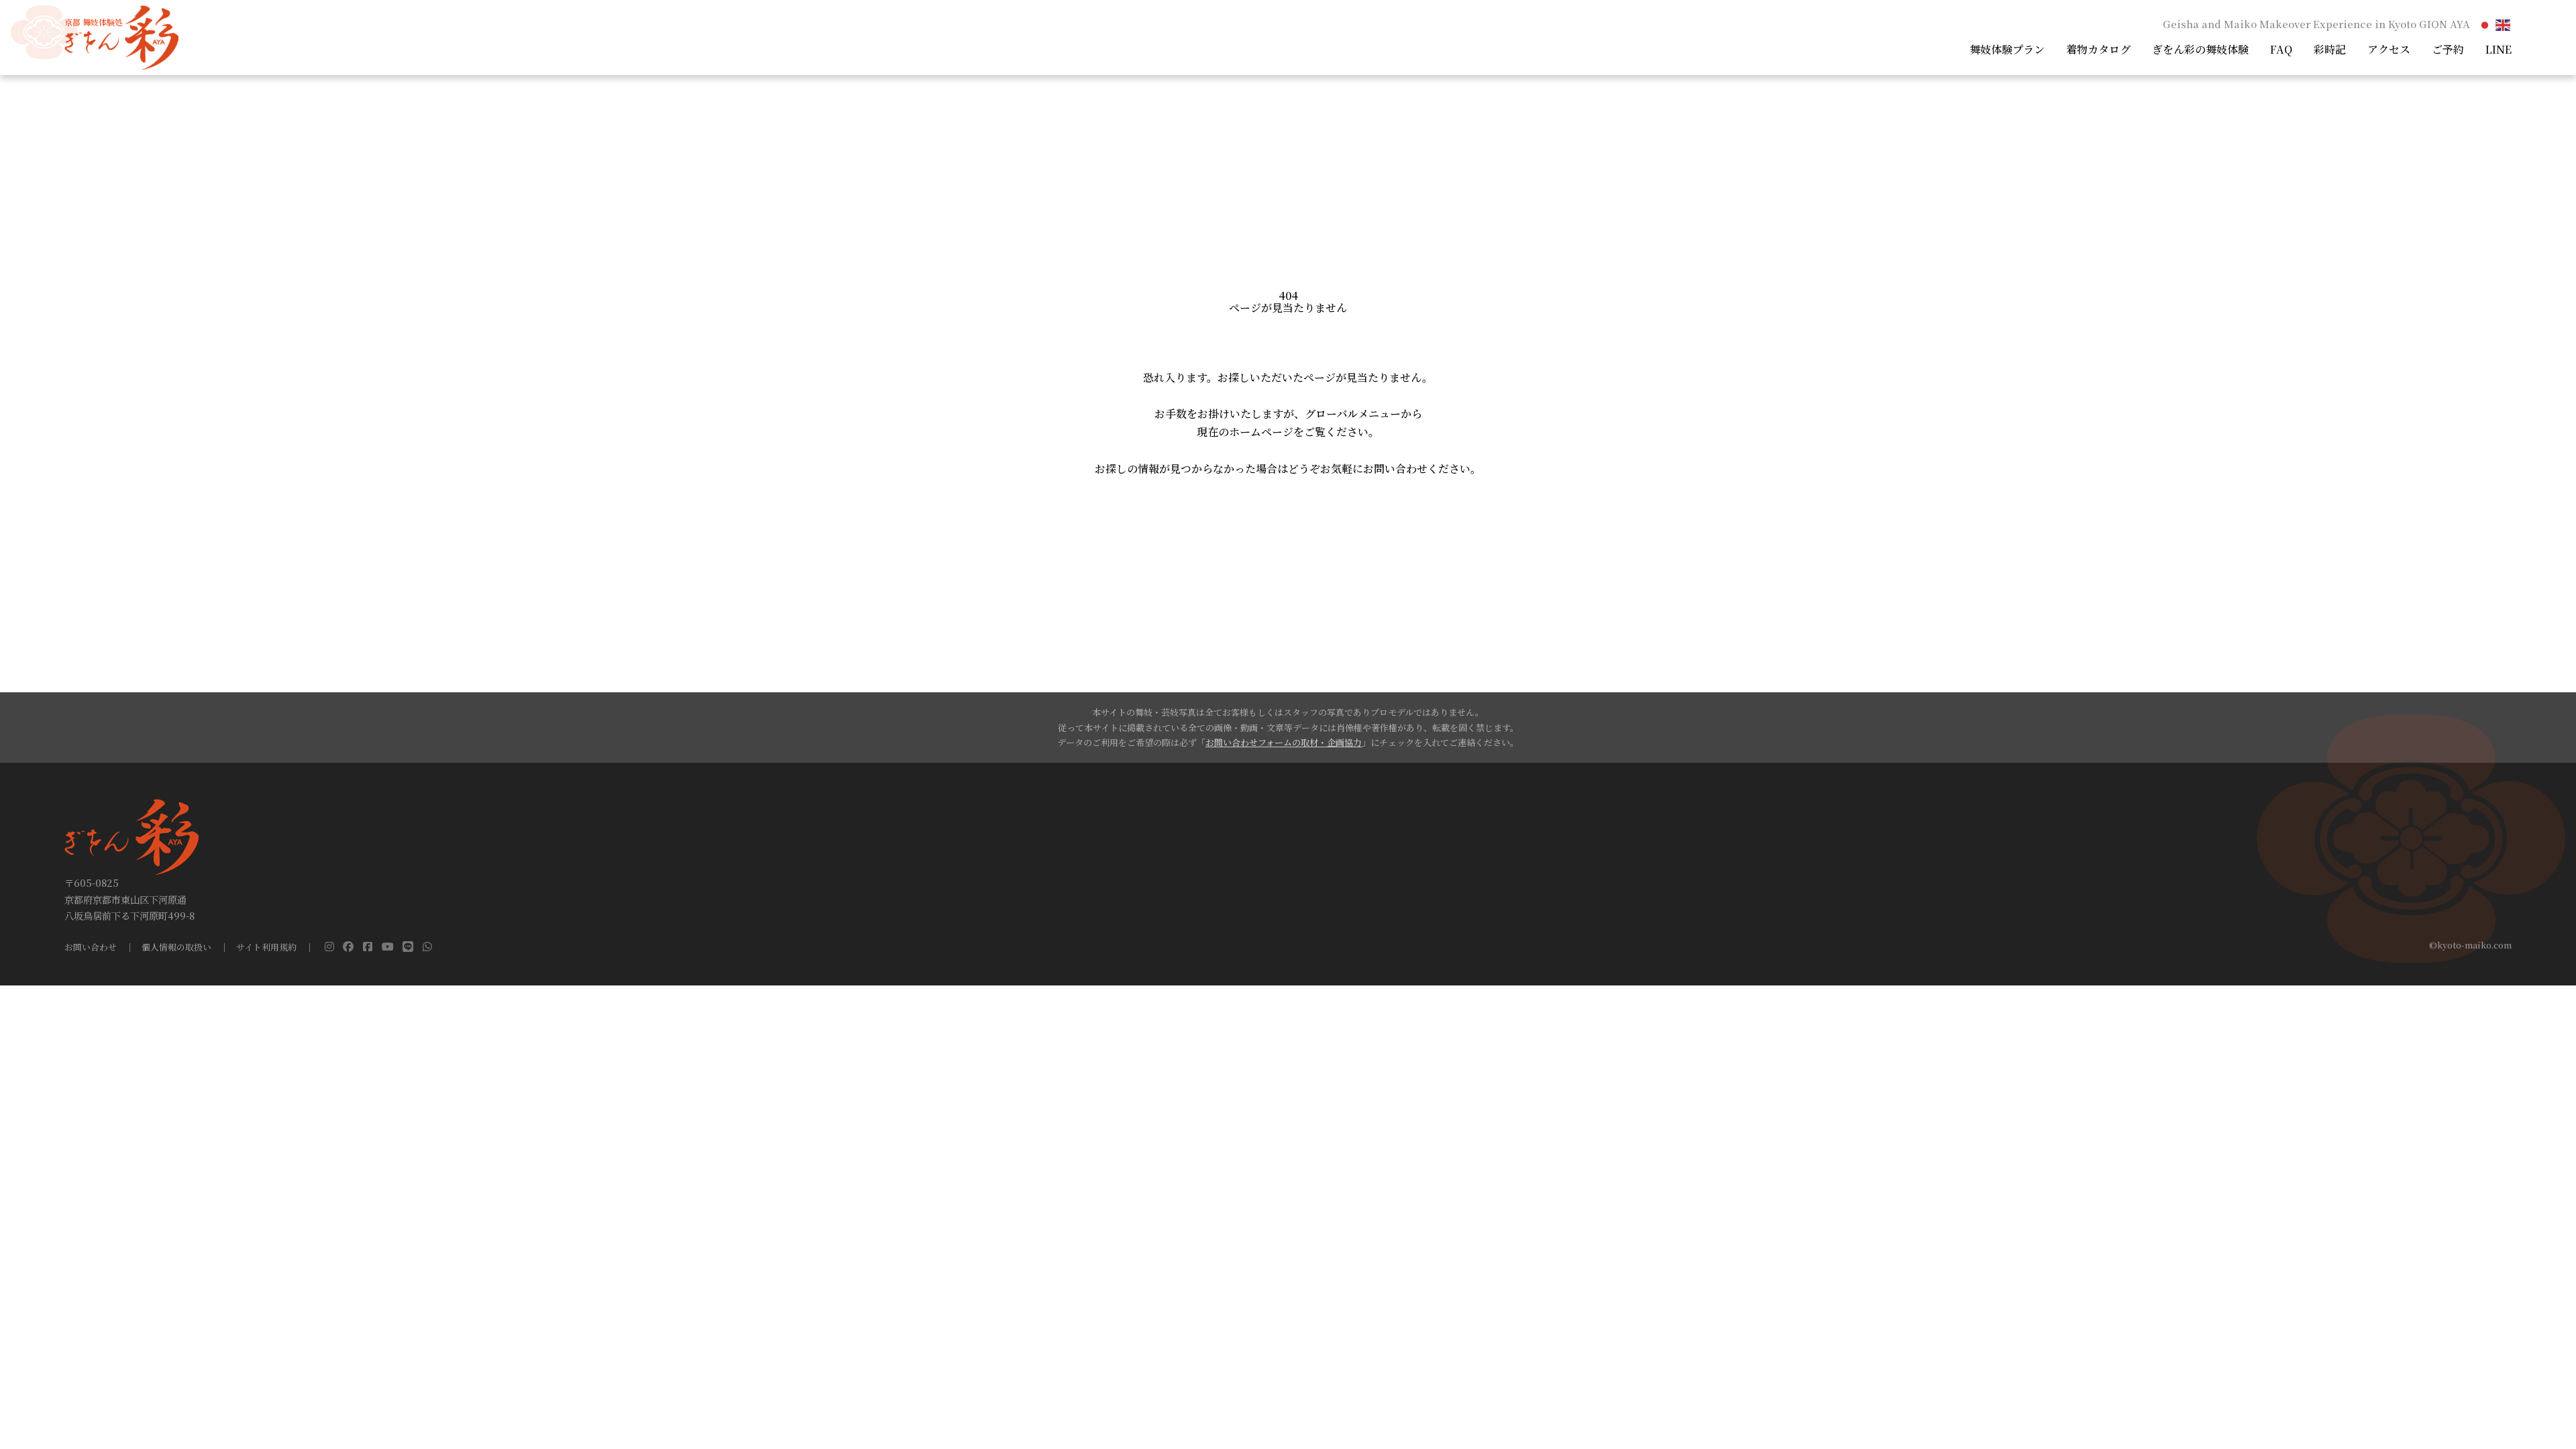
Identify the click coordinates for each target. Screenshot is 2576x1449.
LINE (2499, 49)
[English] (2504, 24)
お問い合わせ (91, 948)
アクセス (2389, 49)
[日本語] (2485, 24)
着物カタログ (2098, 49)
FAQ (2281, 49)
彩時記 (2330, 49)
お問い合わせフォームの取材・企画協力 (1284, 742)
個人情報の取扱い (176, 948)
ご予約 (2448, 49)
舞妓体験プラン (2007, 49)
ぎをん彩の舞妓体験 (2200, 49)
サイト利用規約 (266, 948)
